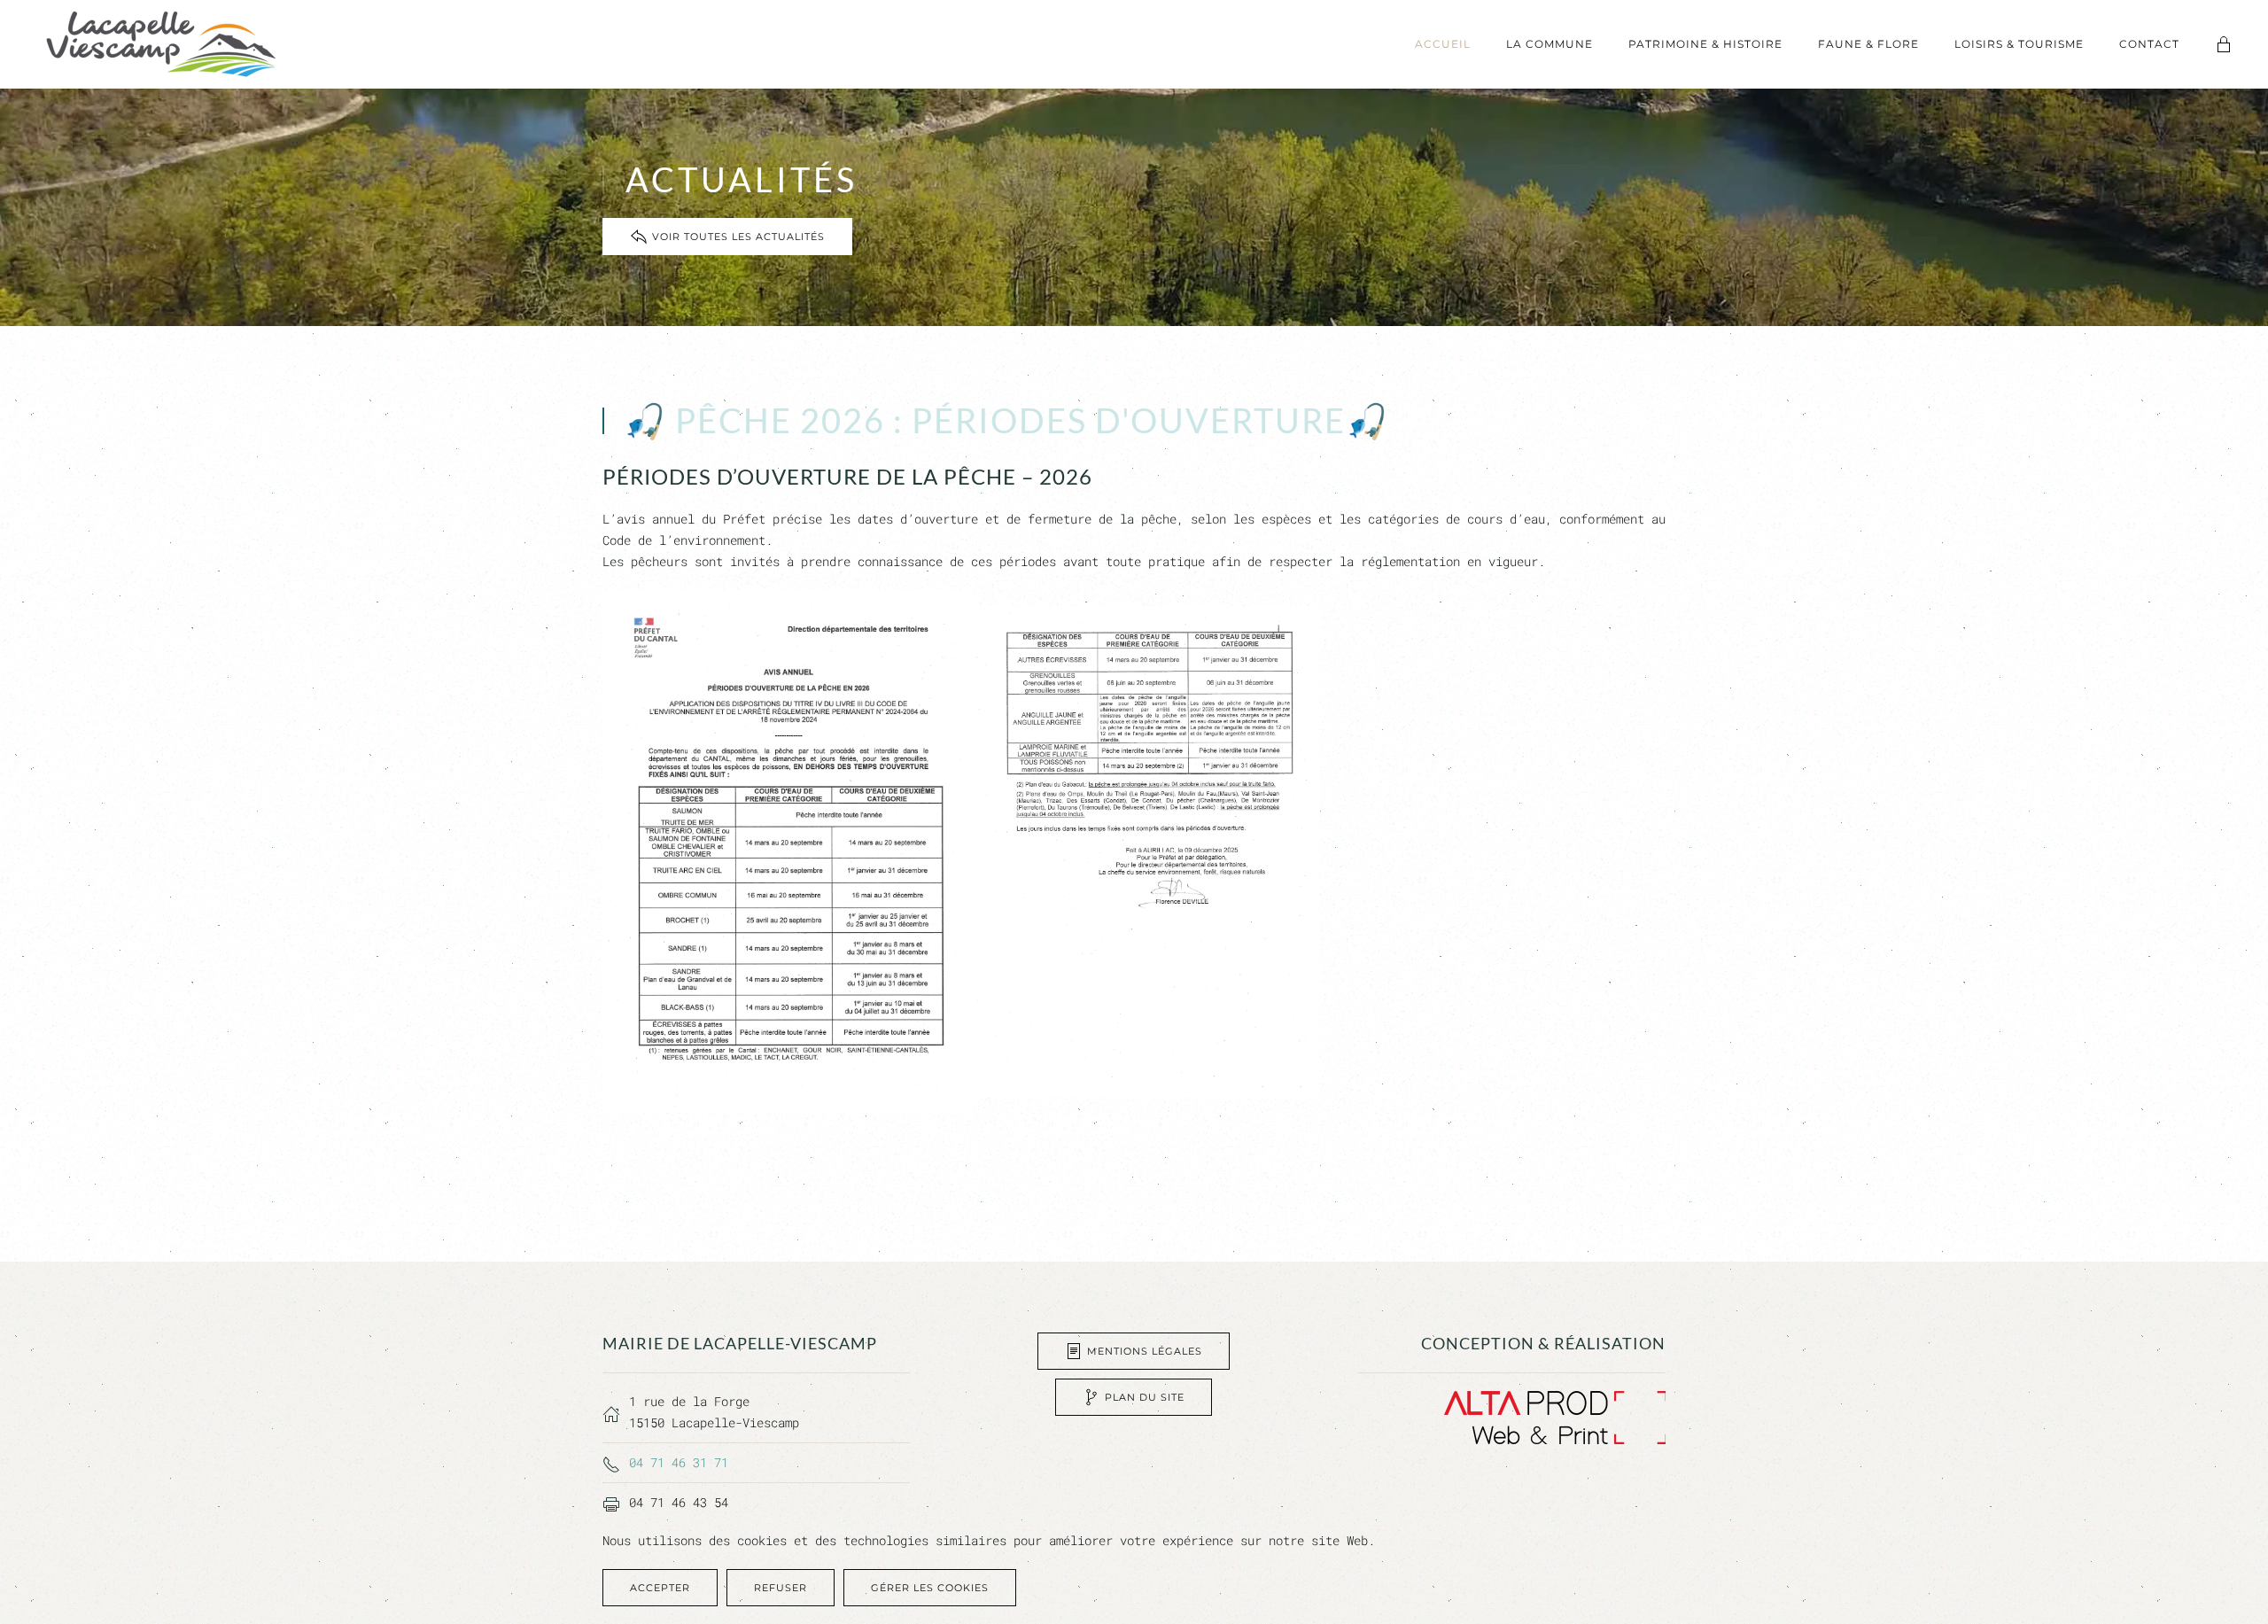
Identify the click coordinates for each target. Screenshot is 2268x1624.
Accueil (1443, 44)
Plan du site (1145, 1397)
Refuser (781, 1588)
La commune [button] (1550, 44)
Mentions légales (1145, 1351)
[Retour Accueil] (161, 44)
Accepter (660, 1588)
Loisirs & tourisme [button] (2019, 44)
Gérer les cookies (930, 1588)
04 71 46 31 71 (679, 1462)
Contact (2149, 44)
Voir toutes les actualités (738, 237)
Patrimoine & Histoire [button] (1705, 44)
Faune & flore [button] (1868, 44)
